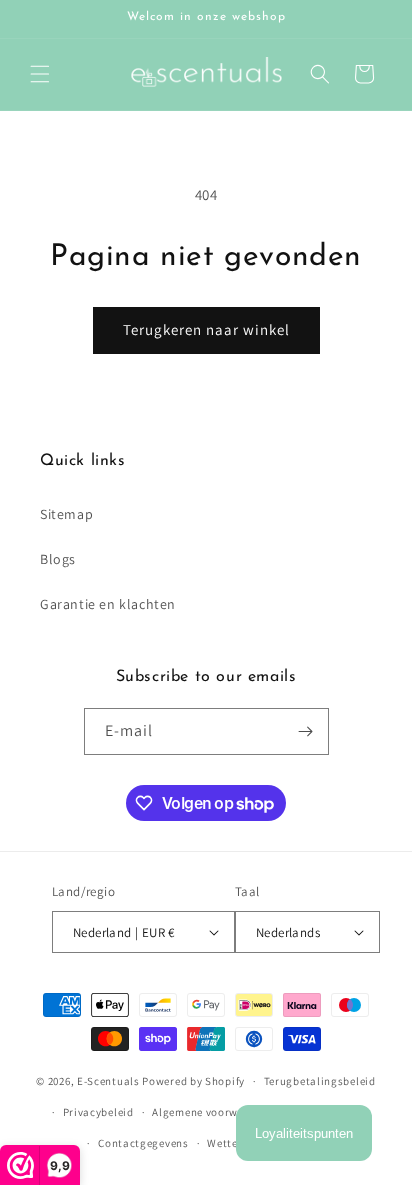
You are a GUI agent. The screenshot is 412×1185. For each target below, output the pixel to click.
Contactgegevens (143, 1143)
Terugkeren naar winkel (206, 329)
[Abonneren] (306, 731)
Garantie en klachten (108, 604)
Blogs (58, 559)
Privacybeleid (98, 1112)
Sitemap (66, 514)
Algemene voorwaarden (213, 1112)
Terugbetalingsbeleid (320, 1081)
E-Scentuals (108, 1081)
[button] (40, 74)
